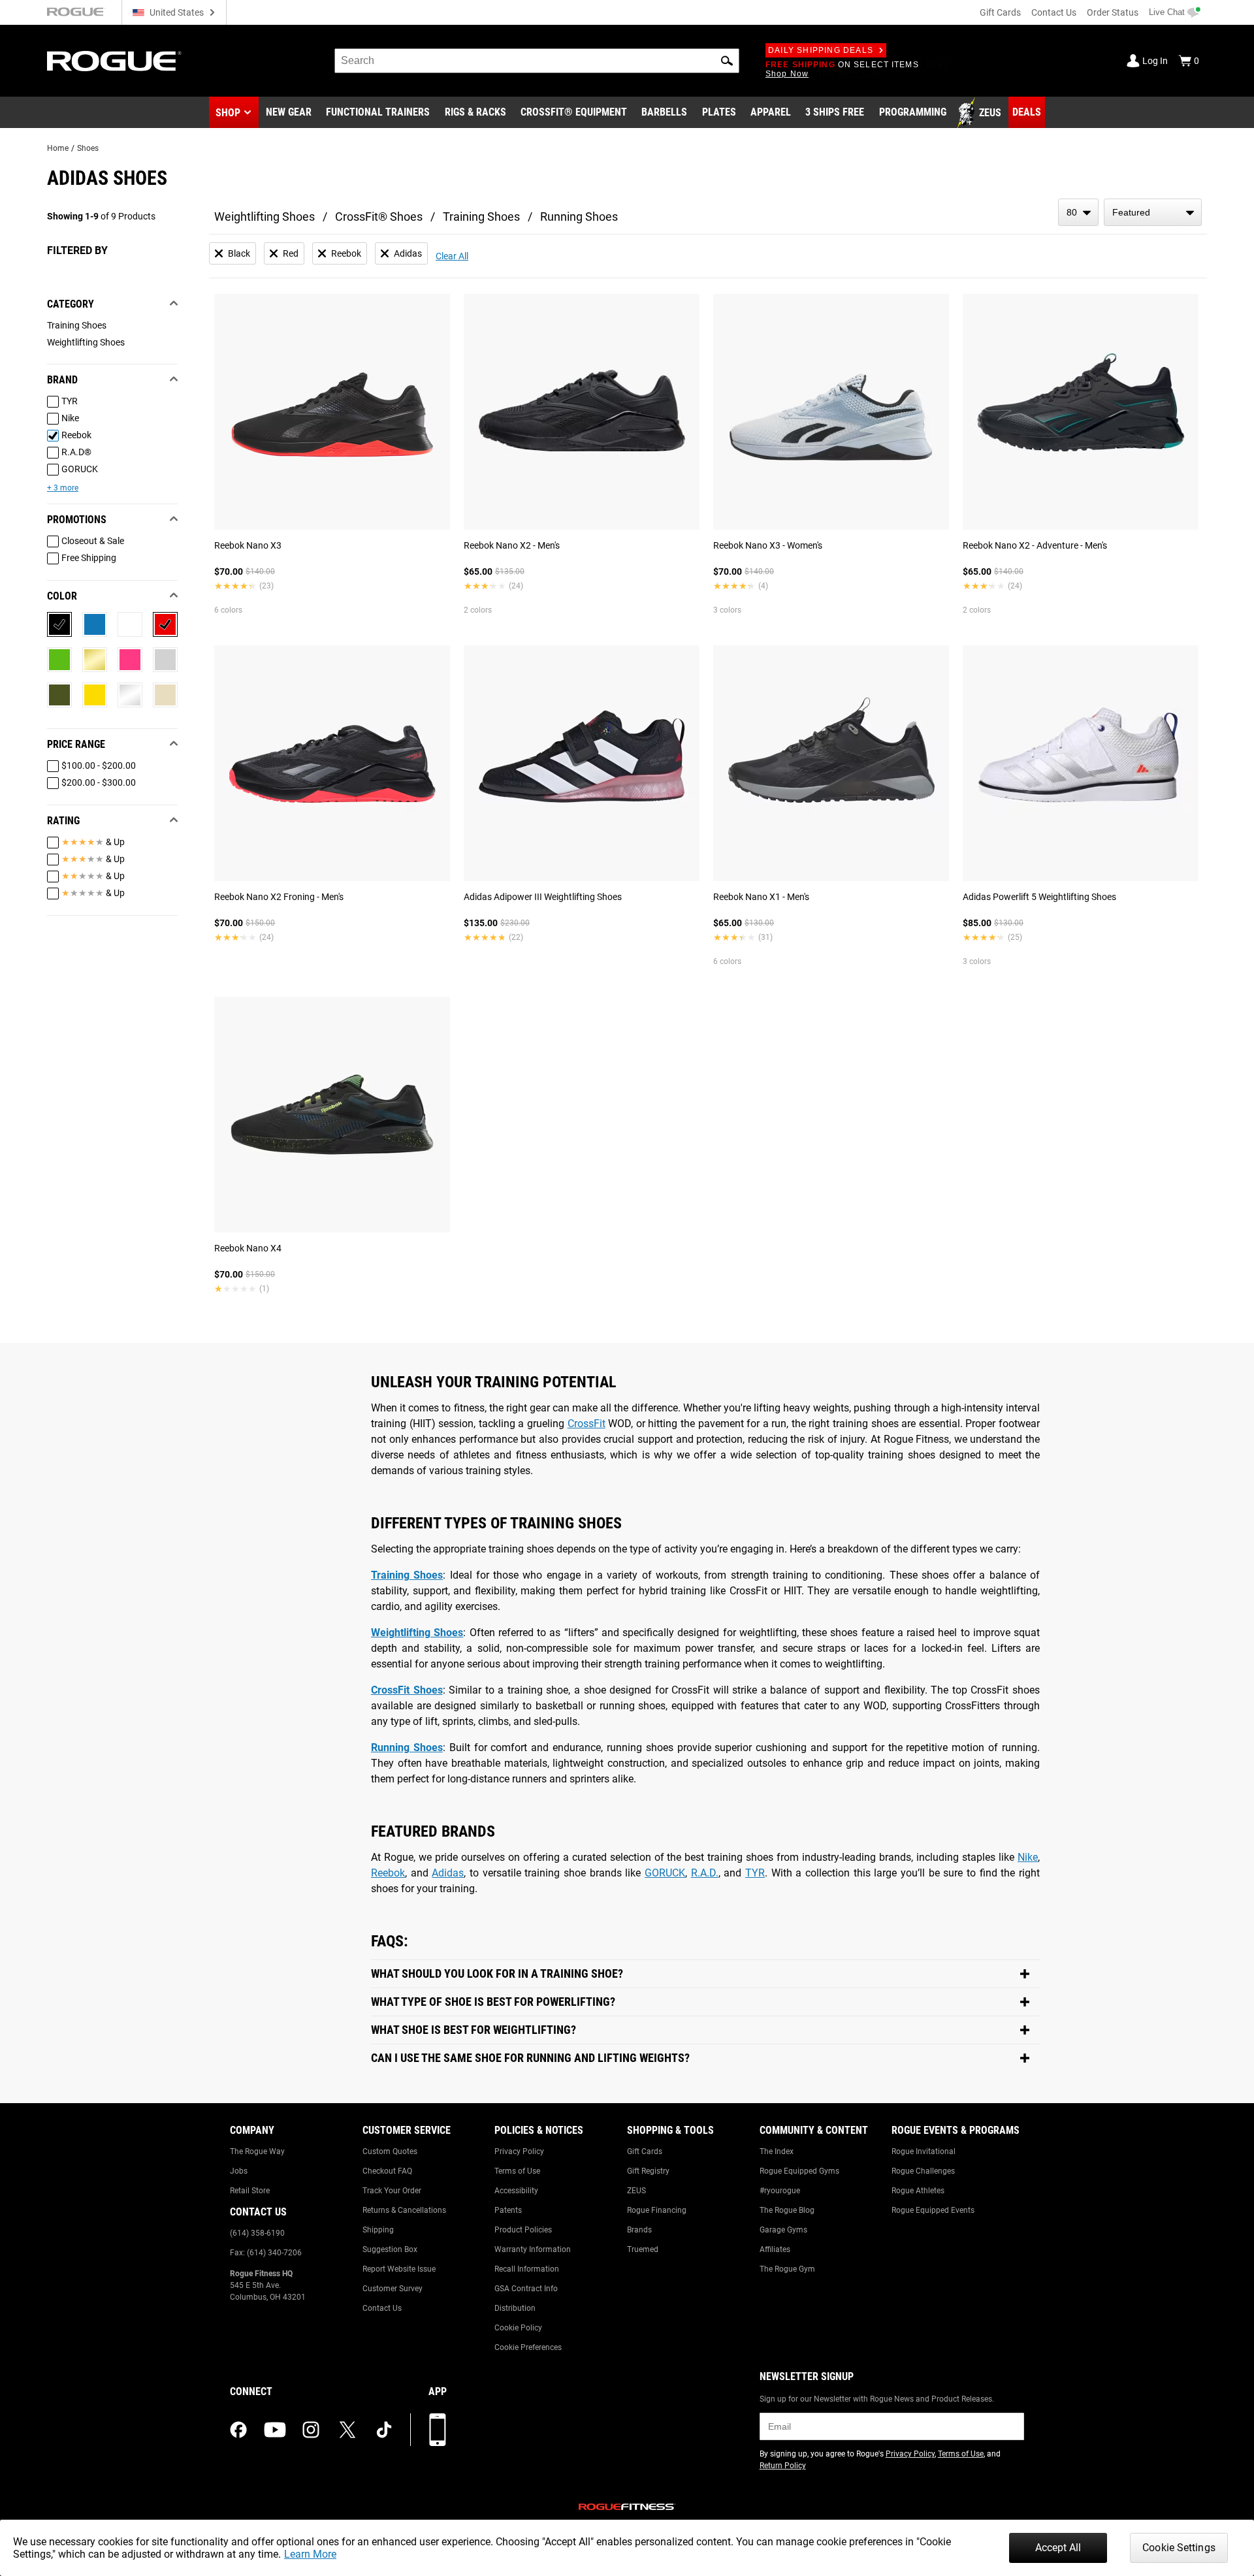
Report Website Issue (399, 2269)
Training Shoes (481, 217)
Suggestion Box (390, 2249)
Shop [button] (228, 113)
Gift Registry (648, 2171)
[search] (537, 61)
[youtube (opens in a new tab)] (275, 2430)
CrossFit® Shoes (379, 217)
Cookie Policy (518, 2328)
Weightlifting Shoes (265, 217)
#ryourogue (780, 2191)
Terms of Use (517, 2171)
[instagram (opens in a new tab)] (311, 2430)
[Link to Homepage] (114, 61)
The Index (777, 2151)
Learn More (310, 2554)
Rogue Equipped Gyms (799, 2171)
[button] (727, 61)
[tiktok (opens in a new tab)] (384, 2430)
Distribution (515, 2308)
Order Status (1113, 12)
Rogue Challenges (923, 2171)
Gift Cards (1000, 12)
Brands (639, 2230)
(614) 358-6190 (257, 2233)
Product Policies (523, 2230)
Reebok (388, 1873)
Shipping (378, 2230)
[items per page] (1078, 212)
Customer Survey (393, 2289)
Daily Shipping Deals (821, 50)
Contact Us (1054, 12)
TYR (755, 1873)
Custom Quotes (390, 2151)
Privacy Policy (519, 2151)
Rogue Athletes (918, 2191)
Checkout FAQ (387, 2171)
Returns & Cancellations (404, 2210)
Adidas (448, 1873)
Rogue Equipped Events (933, 2210)
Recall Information (527, 2269)
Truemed (643, 2249)
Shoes (88, 148)
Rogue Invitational (924, 2151)
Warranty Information (533, 2249)
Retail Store (250, 2191)
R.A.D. (705, 1873)
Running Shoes (579, 217)
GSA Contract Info (526, 2289)
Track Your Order (392, 2191)
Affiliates (775, 2249)
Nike (1028, 1857)
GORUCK (665, 1873)
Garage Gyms (783, 2230)
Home (58, 148)
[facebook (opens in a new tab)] (238, 2430)
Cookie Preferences (528, 2347)
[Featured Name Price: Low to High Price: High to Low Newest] (1153, 212)
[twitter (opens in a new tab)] (347, 2430)
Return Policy (783, 2466)
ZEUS (636, 2191)
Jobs (239, 2171)
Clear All (452, 256)
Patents (508, 2210)
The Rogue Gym (787, 2269)
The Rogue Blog (787, 2210)
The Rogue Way (257, 2151)
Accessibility (516, 2191)
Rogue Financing (657, 2210)
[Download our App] (438, 2430)
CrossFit (587, 1424)
